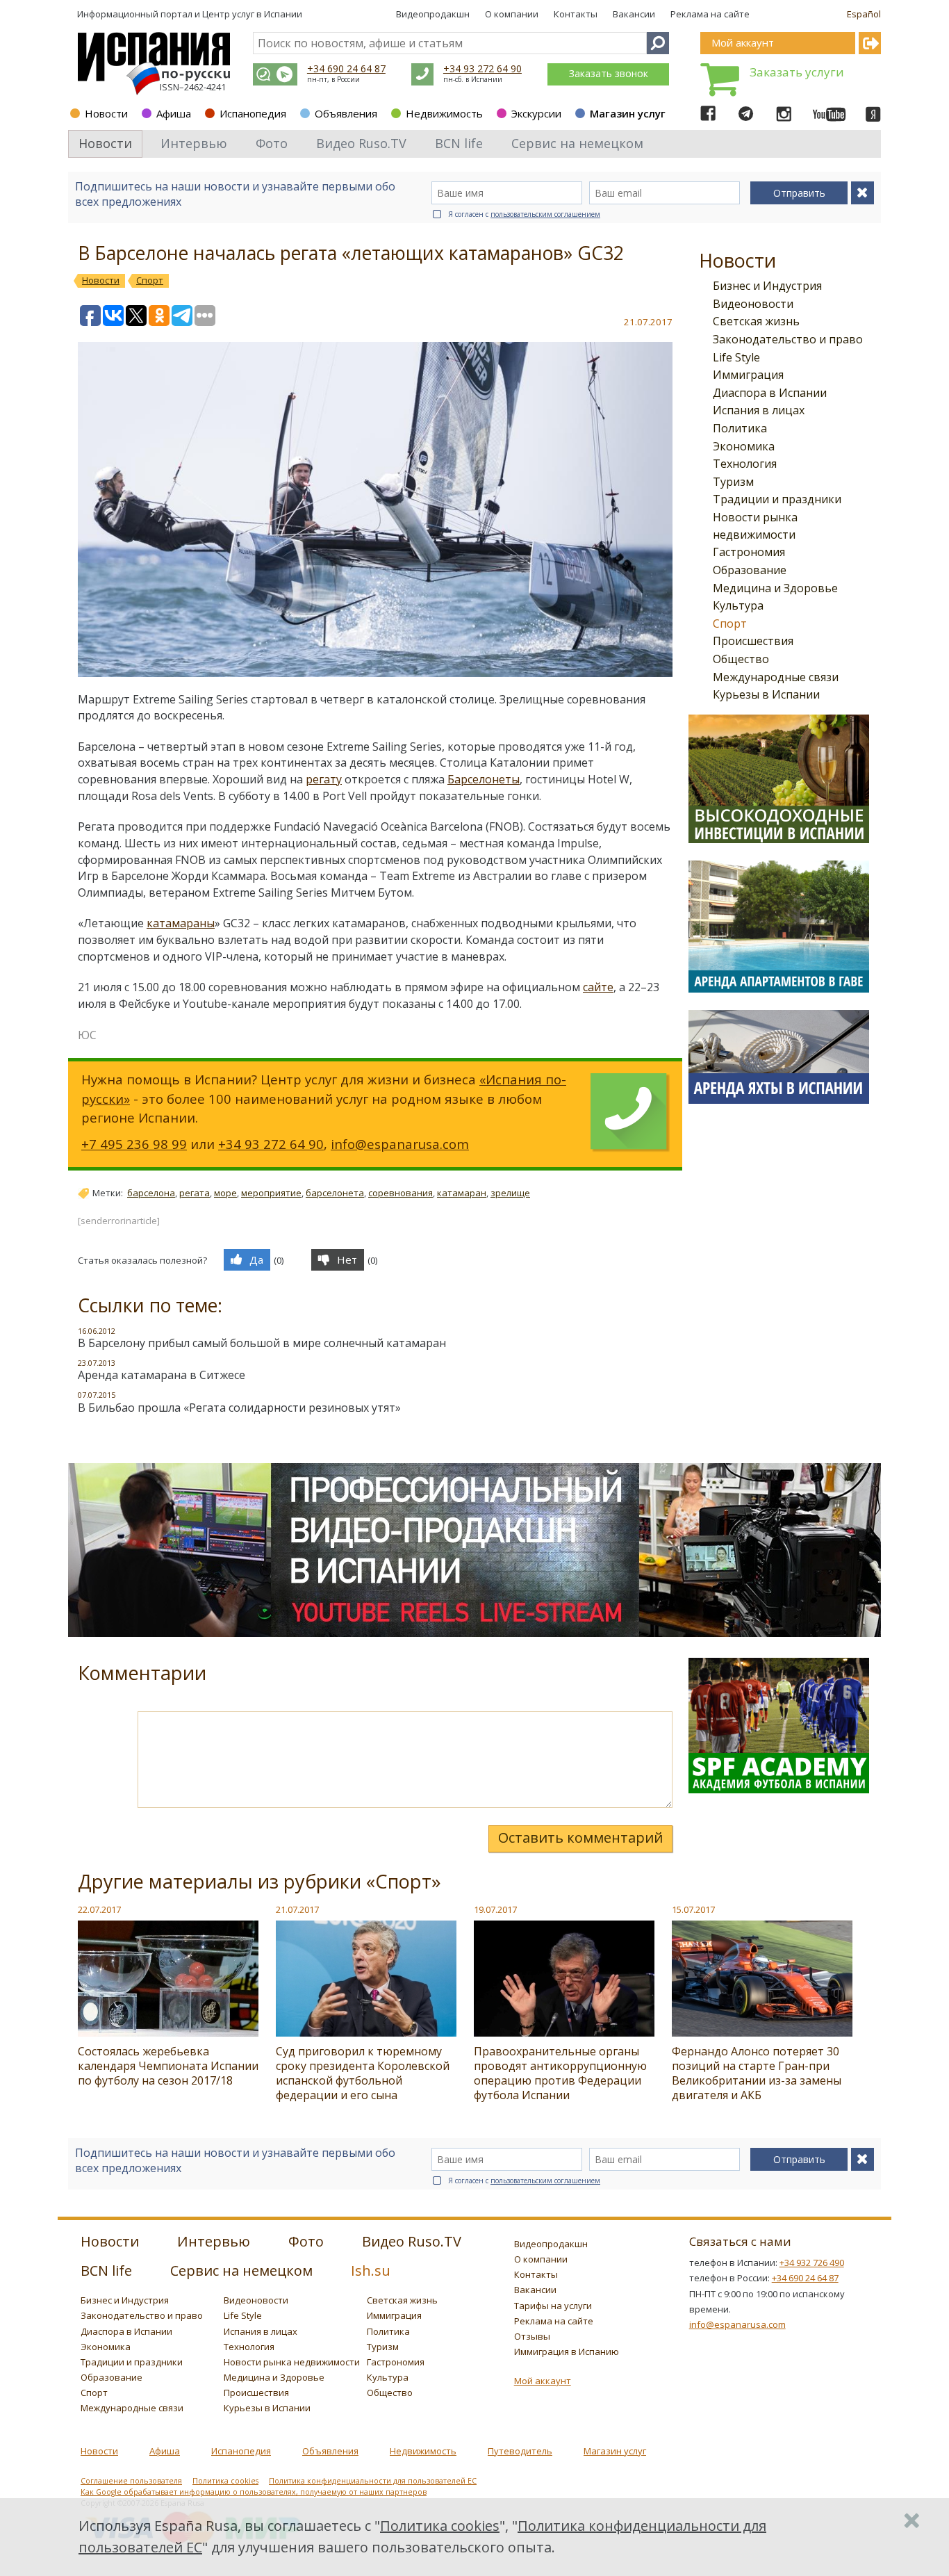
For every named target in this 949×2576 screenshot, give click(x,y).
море (225, 1193)
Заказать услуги (797, 72)
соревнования (401, 1193)
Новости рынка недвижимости (292, 2362)
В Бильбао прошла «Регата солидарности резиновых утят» (239, 1408)
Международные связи (776, 677)
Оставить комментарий (580, 1837)
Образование (750, 570)
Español (864, 14)
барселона (151, 1193)
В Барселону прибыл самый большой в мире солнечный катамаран (262, 1343)
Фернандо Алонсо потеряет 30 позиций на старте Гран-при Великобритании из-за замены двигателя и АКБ (757, 2073)
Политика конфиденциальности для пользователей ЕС (373, 2481)
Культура (738, 605)
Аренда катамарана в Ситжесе (162, 1375)
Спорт (730, 623)
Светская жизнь (756, 321)
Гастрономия (749, 552)
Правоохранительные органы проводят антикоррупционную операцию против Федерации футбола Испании (560, 2073)
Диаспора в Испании (770, 393)
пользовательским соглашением (545, 214)
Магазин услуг (628, 113)
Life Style (736, 357)
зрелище (510, 1193)
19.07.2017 (495, 1909)
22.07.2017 (99, 1909)
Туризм (733, 482)
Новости (106, 113)
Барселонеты (484, 779)
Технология (745, 464)
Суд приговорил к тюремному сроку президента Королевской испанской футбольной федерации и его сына (363, 2073)
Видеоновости (753, 304)
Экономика (744, 446)
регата (195, 1193)
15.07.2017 (693, 1909)
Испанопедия (253, 113)
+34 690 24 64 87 (346, 68)
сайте (598, 987)
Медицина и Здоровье (775, 588)
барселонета (335, 1193)
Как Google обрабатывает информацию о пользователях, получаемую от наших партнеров (254, 2492)
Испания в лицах (759, 410)
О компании (512, 14)
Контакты (576, 14)
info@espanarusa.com (400, 1144)
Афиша (174, 113)
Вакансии (634, 14)
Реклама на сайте (710, 14)
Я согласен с (524, 214)
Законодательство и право (788, 339)
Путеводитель (520, 2451)
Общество (741, 659)
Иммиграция (748, 375)
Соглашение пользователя (131, 2481)
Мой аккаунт (543, 2381)
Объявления (346, 113)
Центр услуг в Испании (252, 14)
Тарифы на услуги (553, 2306)
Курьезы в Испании (766, 694)
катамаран (462, 1193)
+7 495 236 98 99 (134, 1144)
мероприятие (271, 1193)
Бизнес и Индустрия (767, 286)
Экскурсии (536, 113)
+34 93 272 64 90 (482, 68)
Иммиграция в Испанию (567, 2351)
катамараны (181, 923)
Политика (740, 428)
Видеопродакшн (433, 14)
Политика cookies (225, 2481)
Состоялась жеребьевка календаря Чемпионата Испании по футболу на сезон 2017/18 (168, 2066)
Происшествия (753, 641)
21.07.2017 (297, 1909)
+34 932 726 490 (812, 2263)
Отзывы (532, 2336)
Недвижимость (444, 113)
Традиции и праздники (777, 499)
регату (324, 779)
